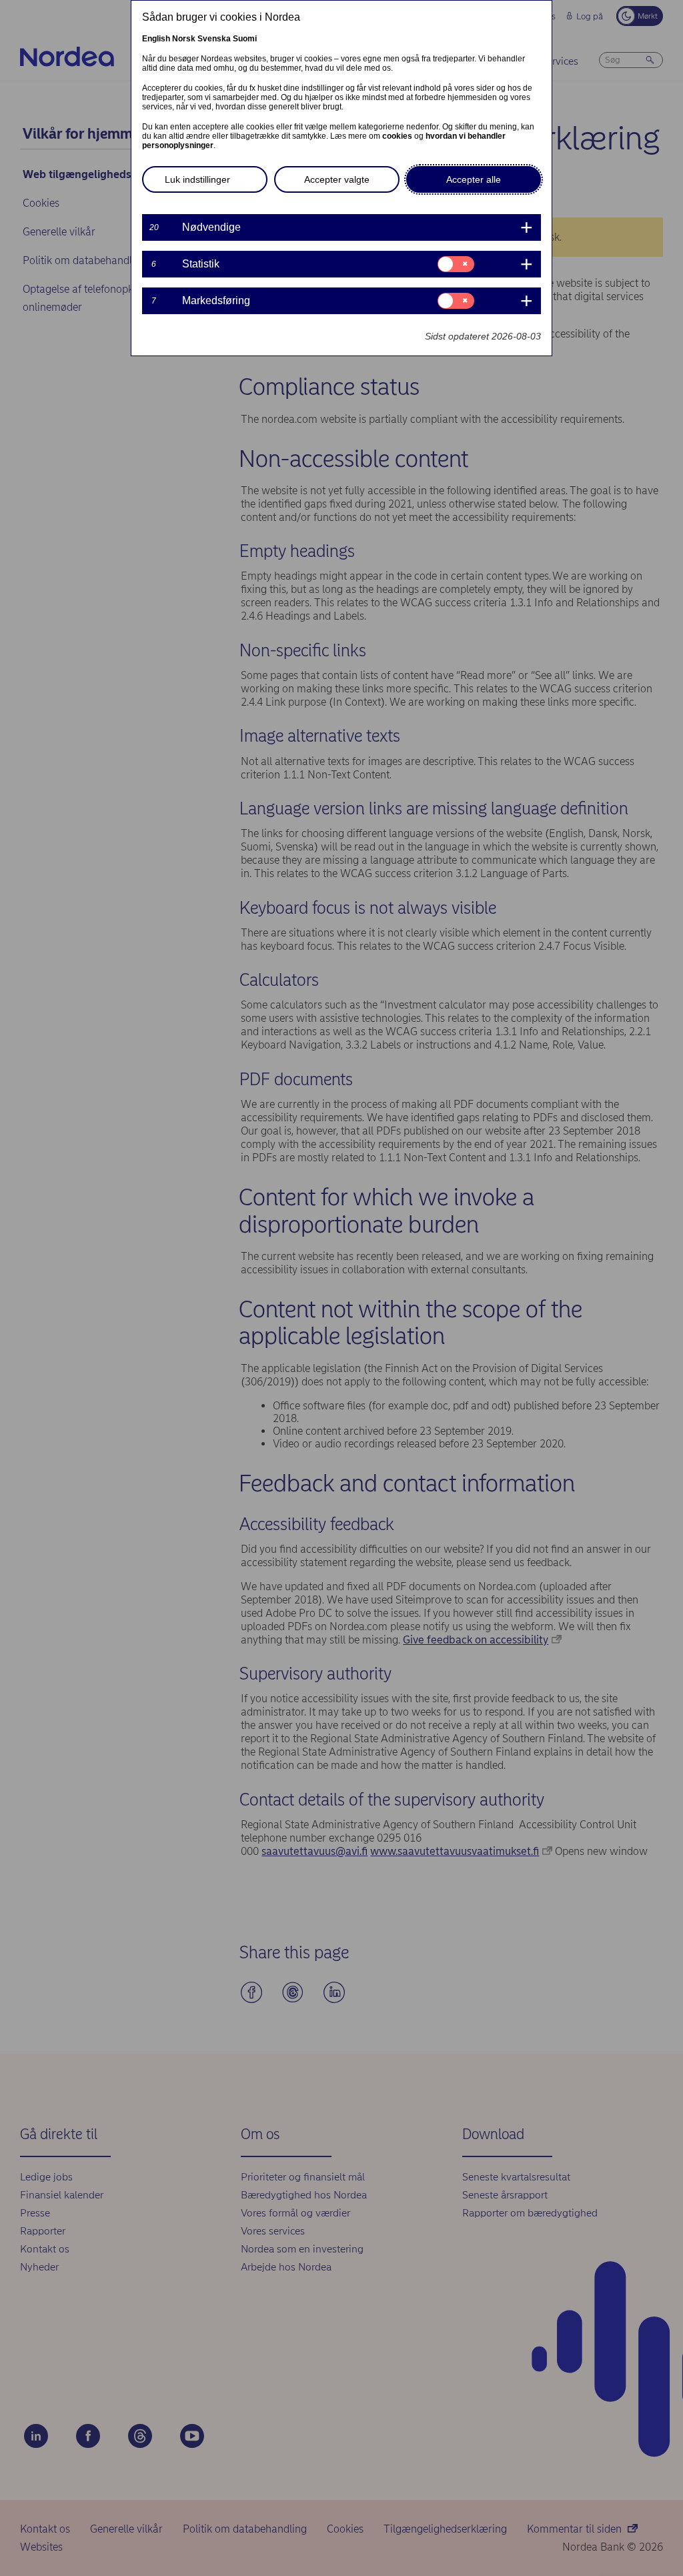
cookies (397, 136)
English (156, 39)
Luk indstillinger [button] (197, 179)
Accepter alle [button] (474, 179)
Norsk (184, 39)
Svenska (214, 39)
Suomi (245, 39)
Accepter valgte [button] (337, 179)
